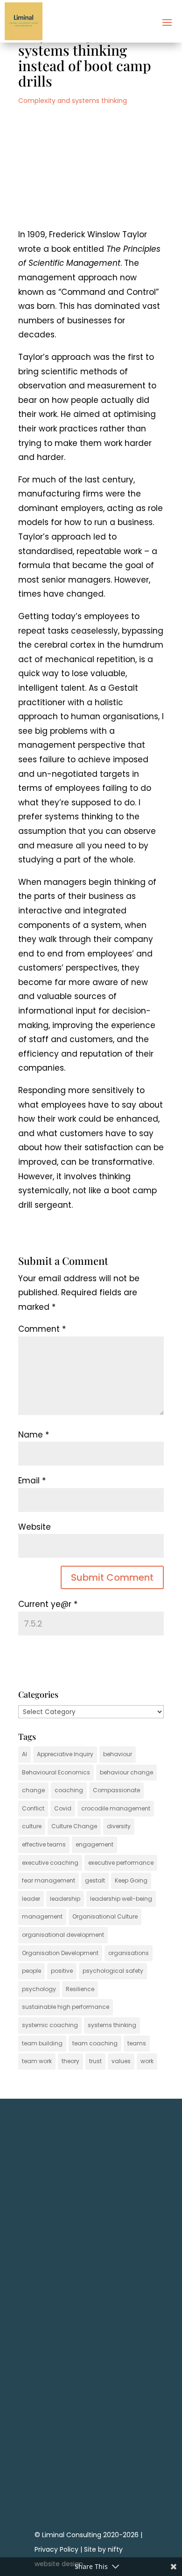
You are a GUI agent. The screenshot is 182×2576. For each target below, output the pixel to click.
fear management (49, 1880)
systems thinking (112, 2025)
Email (32, 1481)
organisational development (63, 1935)
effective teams (44, 1844)
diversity (119, 1826)
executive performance (121, 1863)
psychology (39, 1989)
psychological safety (113, 1971)
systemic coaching (50, 2025)
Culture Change (74, 1826)
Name (34, 1435)
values (121, 2061)
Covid (63, 1808)
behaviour (118, 1754)
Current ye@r (48, 1604)
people (31, 1971)
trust (95, 2061)
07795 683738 (91, 2434)
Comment (42, 1329)
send (131, 2361)
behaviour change (126, 1772)
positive (62, 1971)
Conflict (33, 1808)
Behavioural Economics (56, 1772)
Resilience (80, 1989)
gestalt (95, 1880)
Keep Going (131, 1880)
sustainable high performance (66, 2007)
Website (35, 1527)
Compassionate (116, 1790)
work (147, 2061)
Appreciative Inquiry (65, 1754)
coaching (69, 1790)
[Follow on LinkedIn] (91, 2491)
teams (137, 2043)
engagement (94, 1844)
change (33, 1790)
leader (31, 1899)
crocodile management (116, 1808)
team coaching (95, 2043)
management (42, 1916)
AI (24, 1754)
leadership (65, 1899)
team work (37, 2061)
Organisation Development (60, 1953)
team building (42, 2043)
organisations (129, 1953)
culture (32, 1826)
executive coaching (50, 1863)
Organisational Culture (105, 1916)
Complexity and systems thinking (73, 101)
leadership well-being (121, 1899)
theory (70, 2061)
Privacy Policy (56, 2549)
